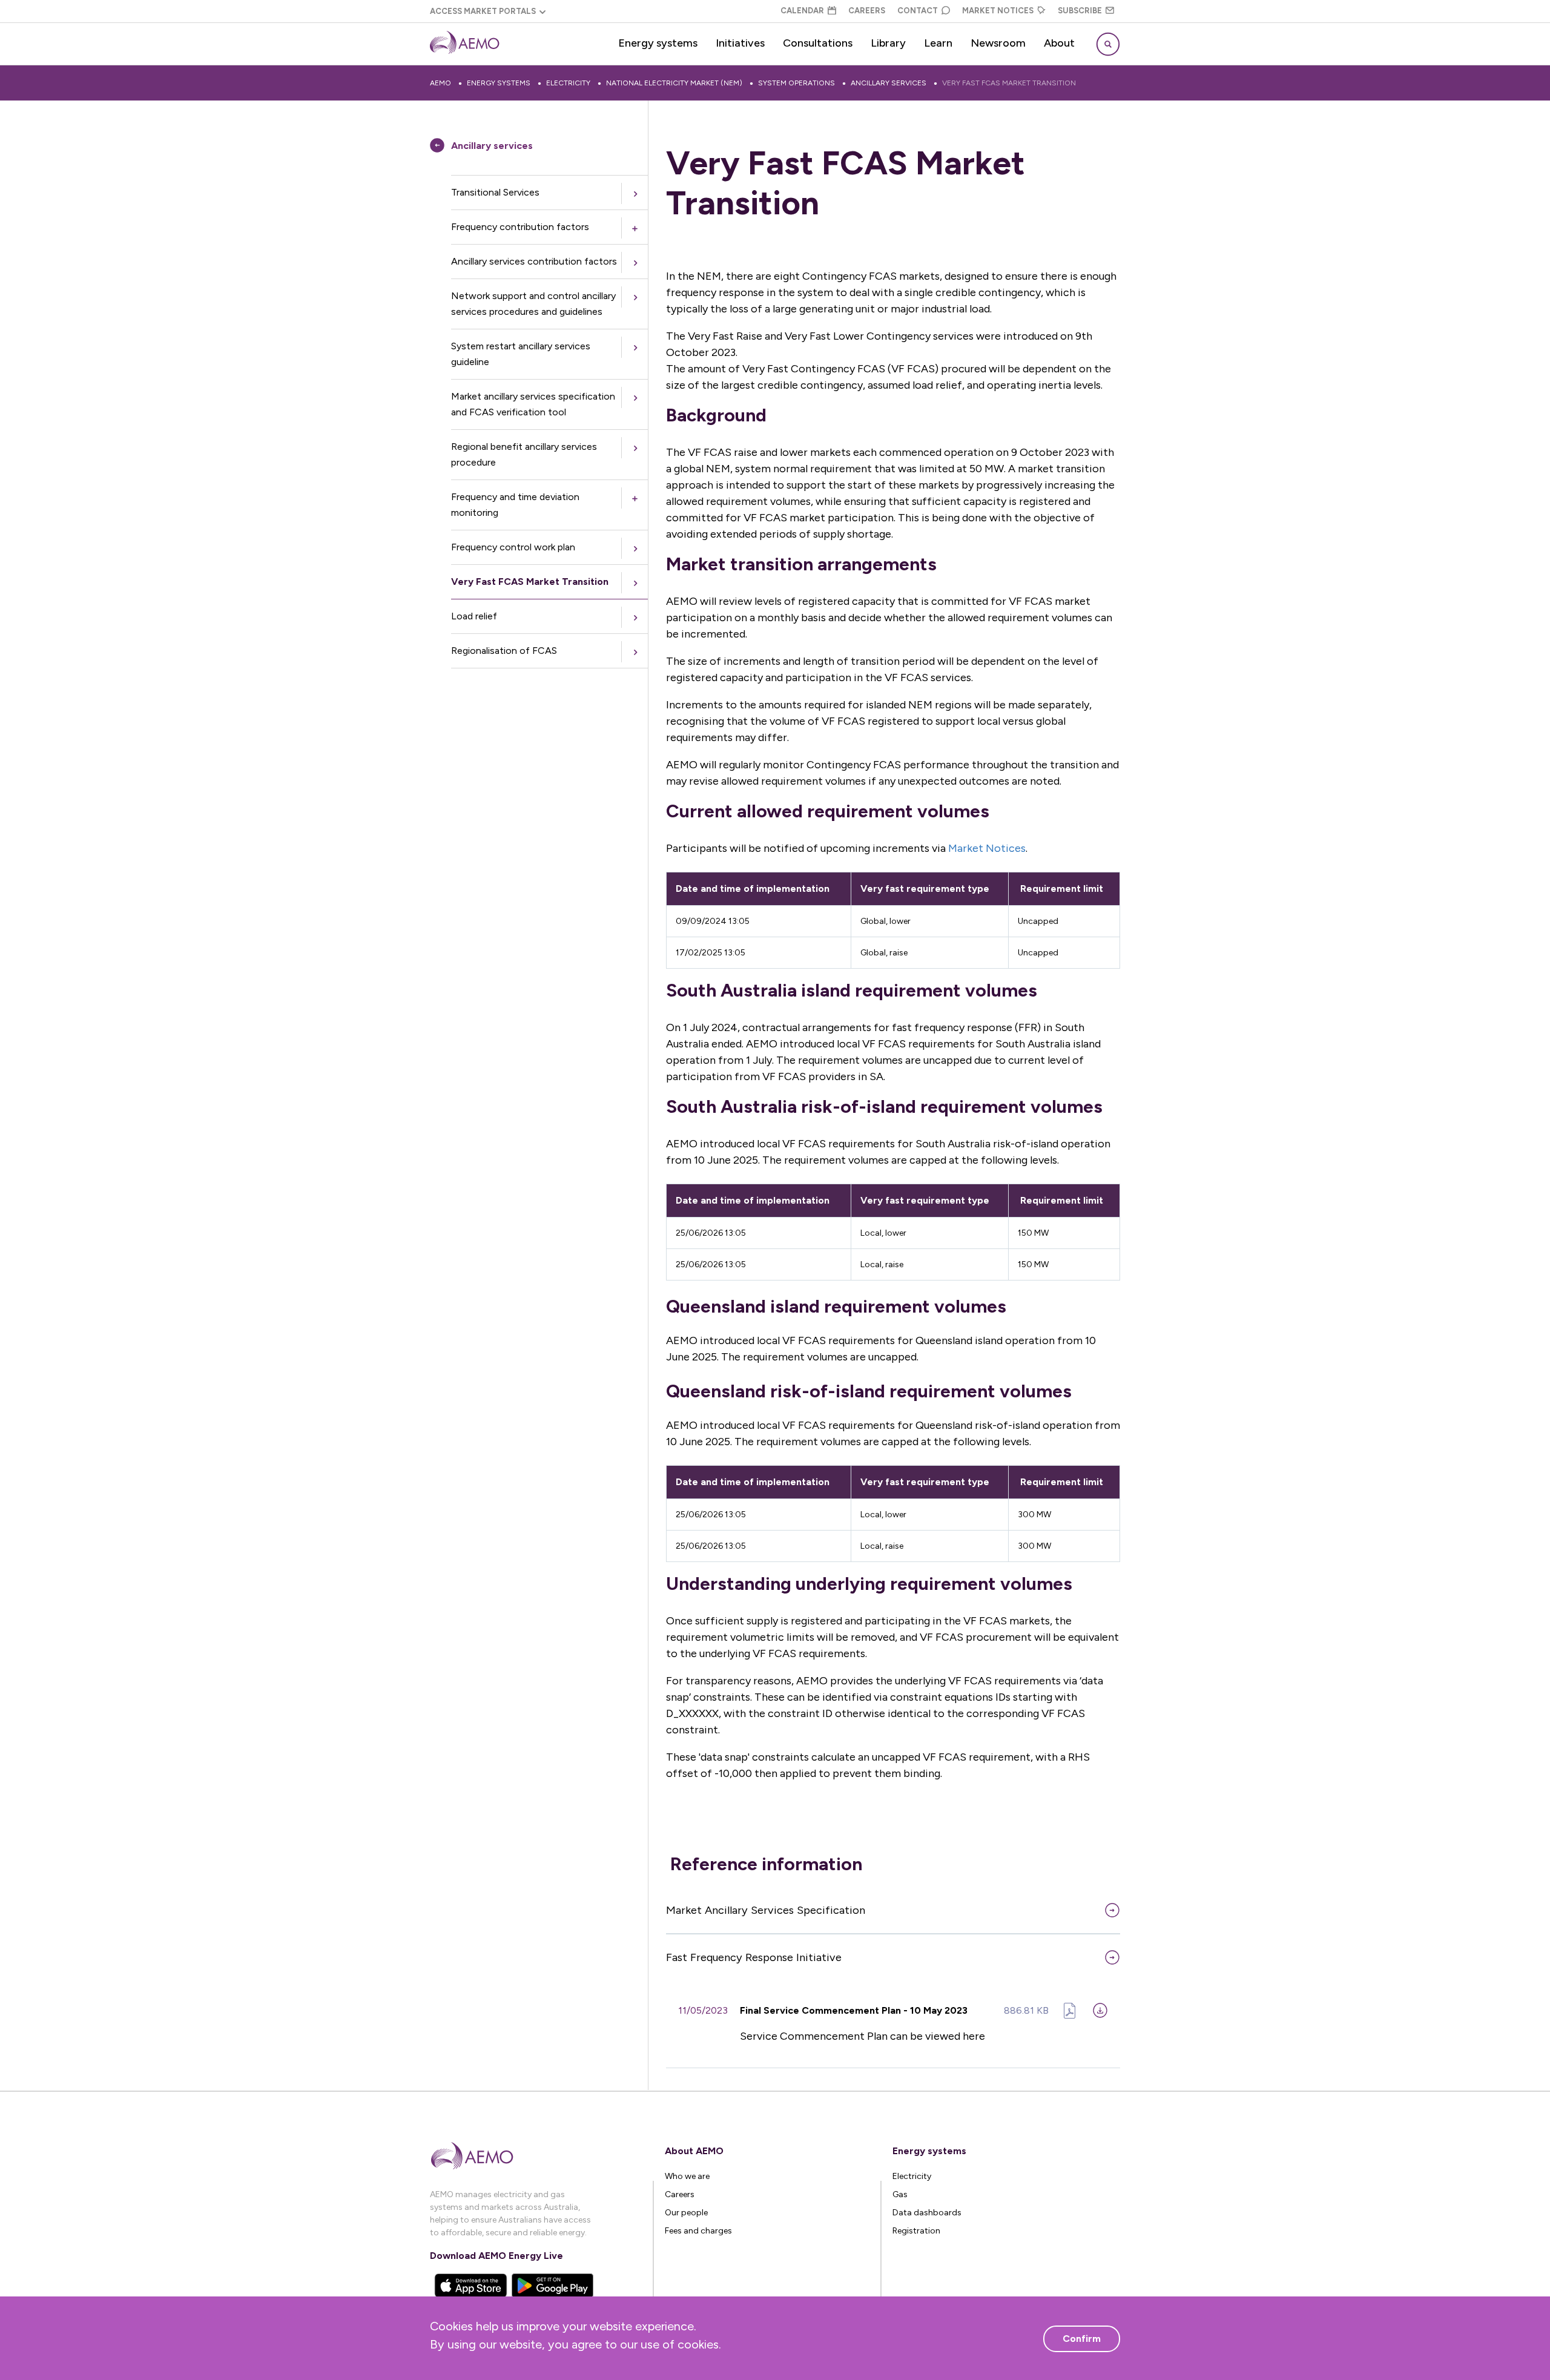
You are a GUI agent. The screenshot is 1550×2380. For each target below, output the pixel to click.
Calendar (802, 11)
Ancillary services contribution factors (534, 261)
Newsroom (998, 43)
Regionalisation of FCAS (504, 651)
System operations (796, 83)
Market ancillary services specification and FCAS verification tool (533, 404)
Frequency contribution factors (520, 227)
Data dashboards (927, 2213)
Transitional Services (495, 192)
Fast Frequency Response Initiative (754, 1957)
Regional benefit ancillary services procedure (524, 454)
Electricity (568, 83)
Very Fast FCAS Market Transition (1009, 83)
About (1059, 43)
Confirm (1082, 2339)
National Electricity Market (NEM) (674, 83)
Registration (916, 2231)
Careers (867, 11)
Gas (900, 2194)
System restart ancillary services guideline (521, 354)
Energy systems (658, 43)
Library (888, 43)
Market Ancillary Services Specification (766, 1910)
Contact (918, 11)
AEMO (440, 83)
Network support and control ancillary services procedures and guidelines (533, 304)
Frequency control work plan (513, 547)
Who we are (687, 2176)
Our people (686, 2213)
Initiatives (740, 43)
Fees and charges (698, 2231)
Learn (938, 43)
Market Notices (998, 11)
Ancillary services (889, 83)
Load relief (474, 616)
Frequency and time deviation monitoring (515, 505)
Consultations (818, 43)
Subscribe (1080, 11)
